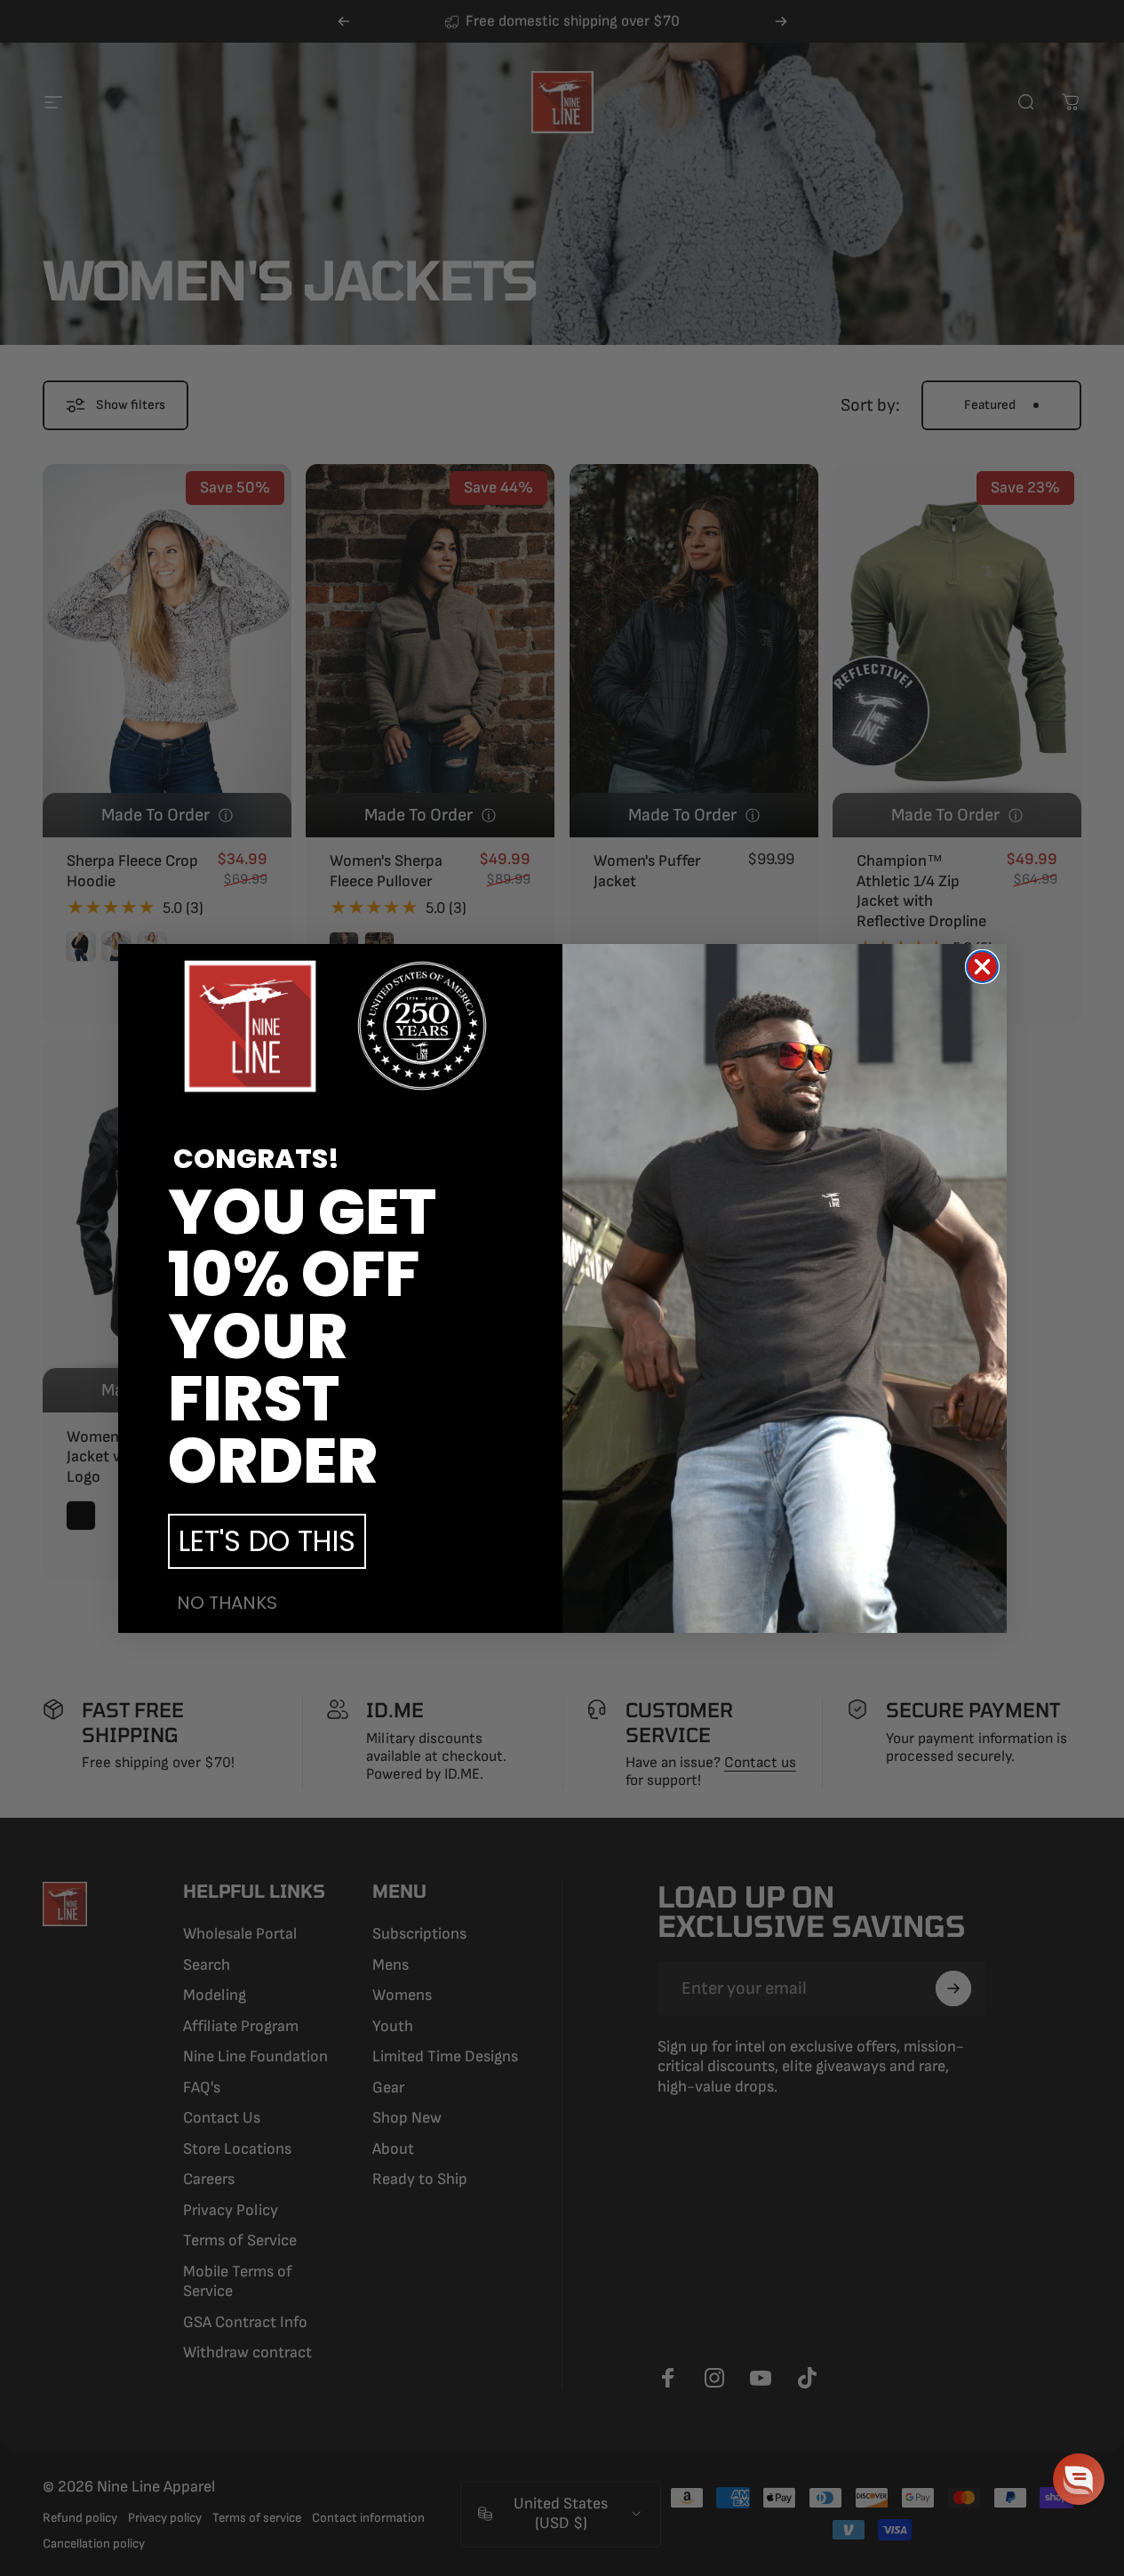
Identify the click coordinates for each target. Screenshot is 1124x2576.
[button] (1079, 2479)
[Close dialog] (982, 967)
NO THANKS (227, 1603)
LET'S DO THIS (267, 1541)
